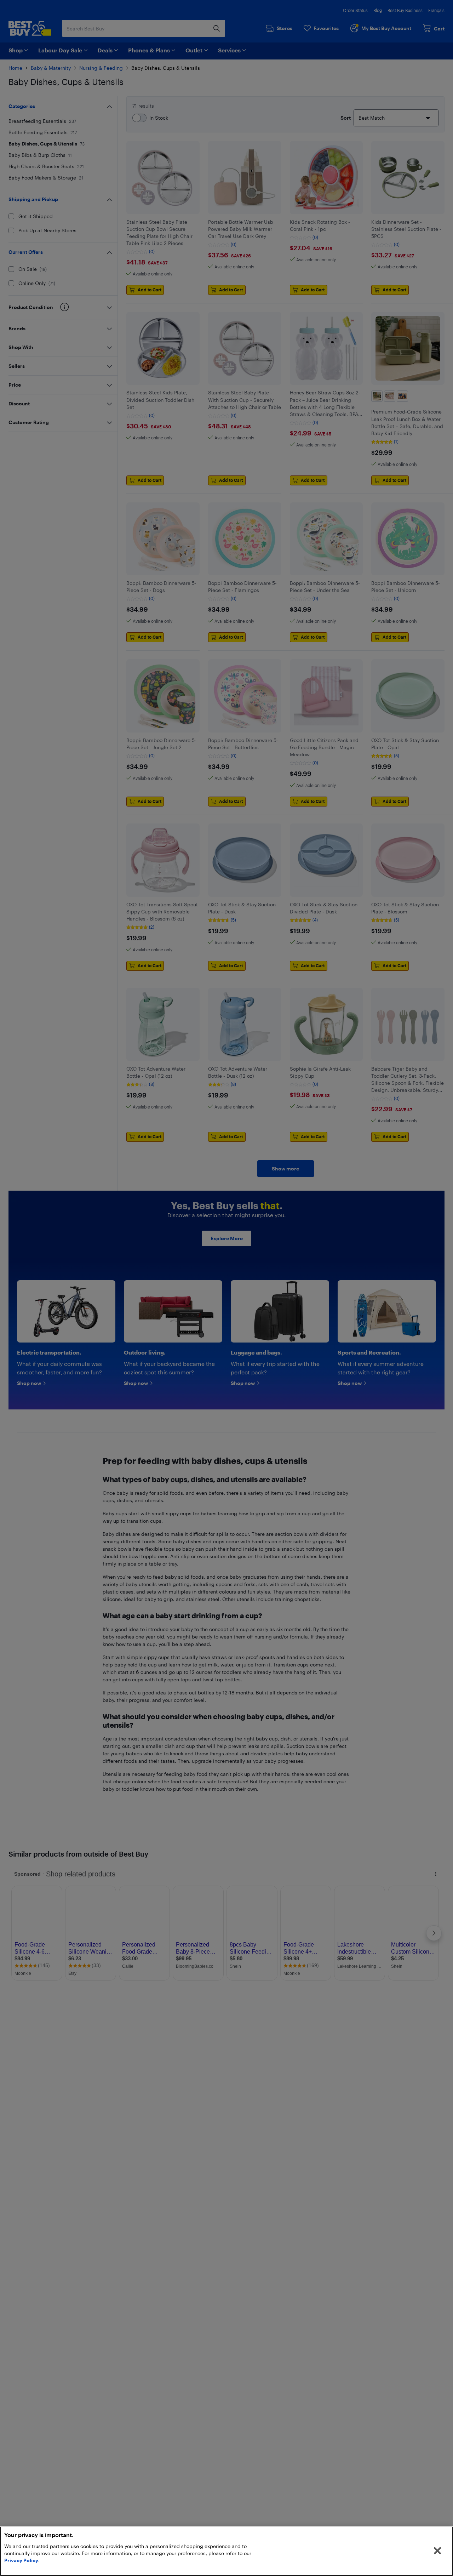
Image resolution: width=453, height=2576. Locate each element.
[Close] (437, 2551)
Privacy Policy (21, 2560)
